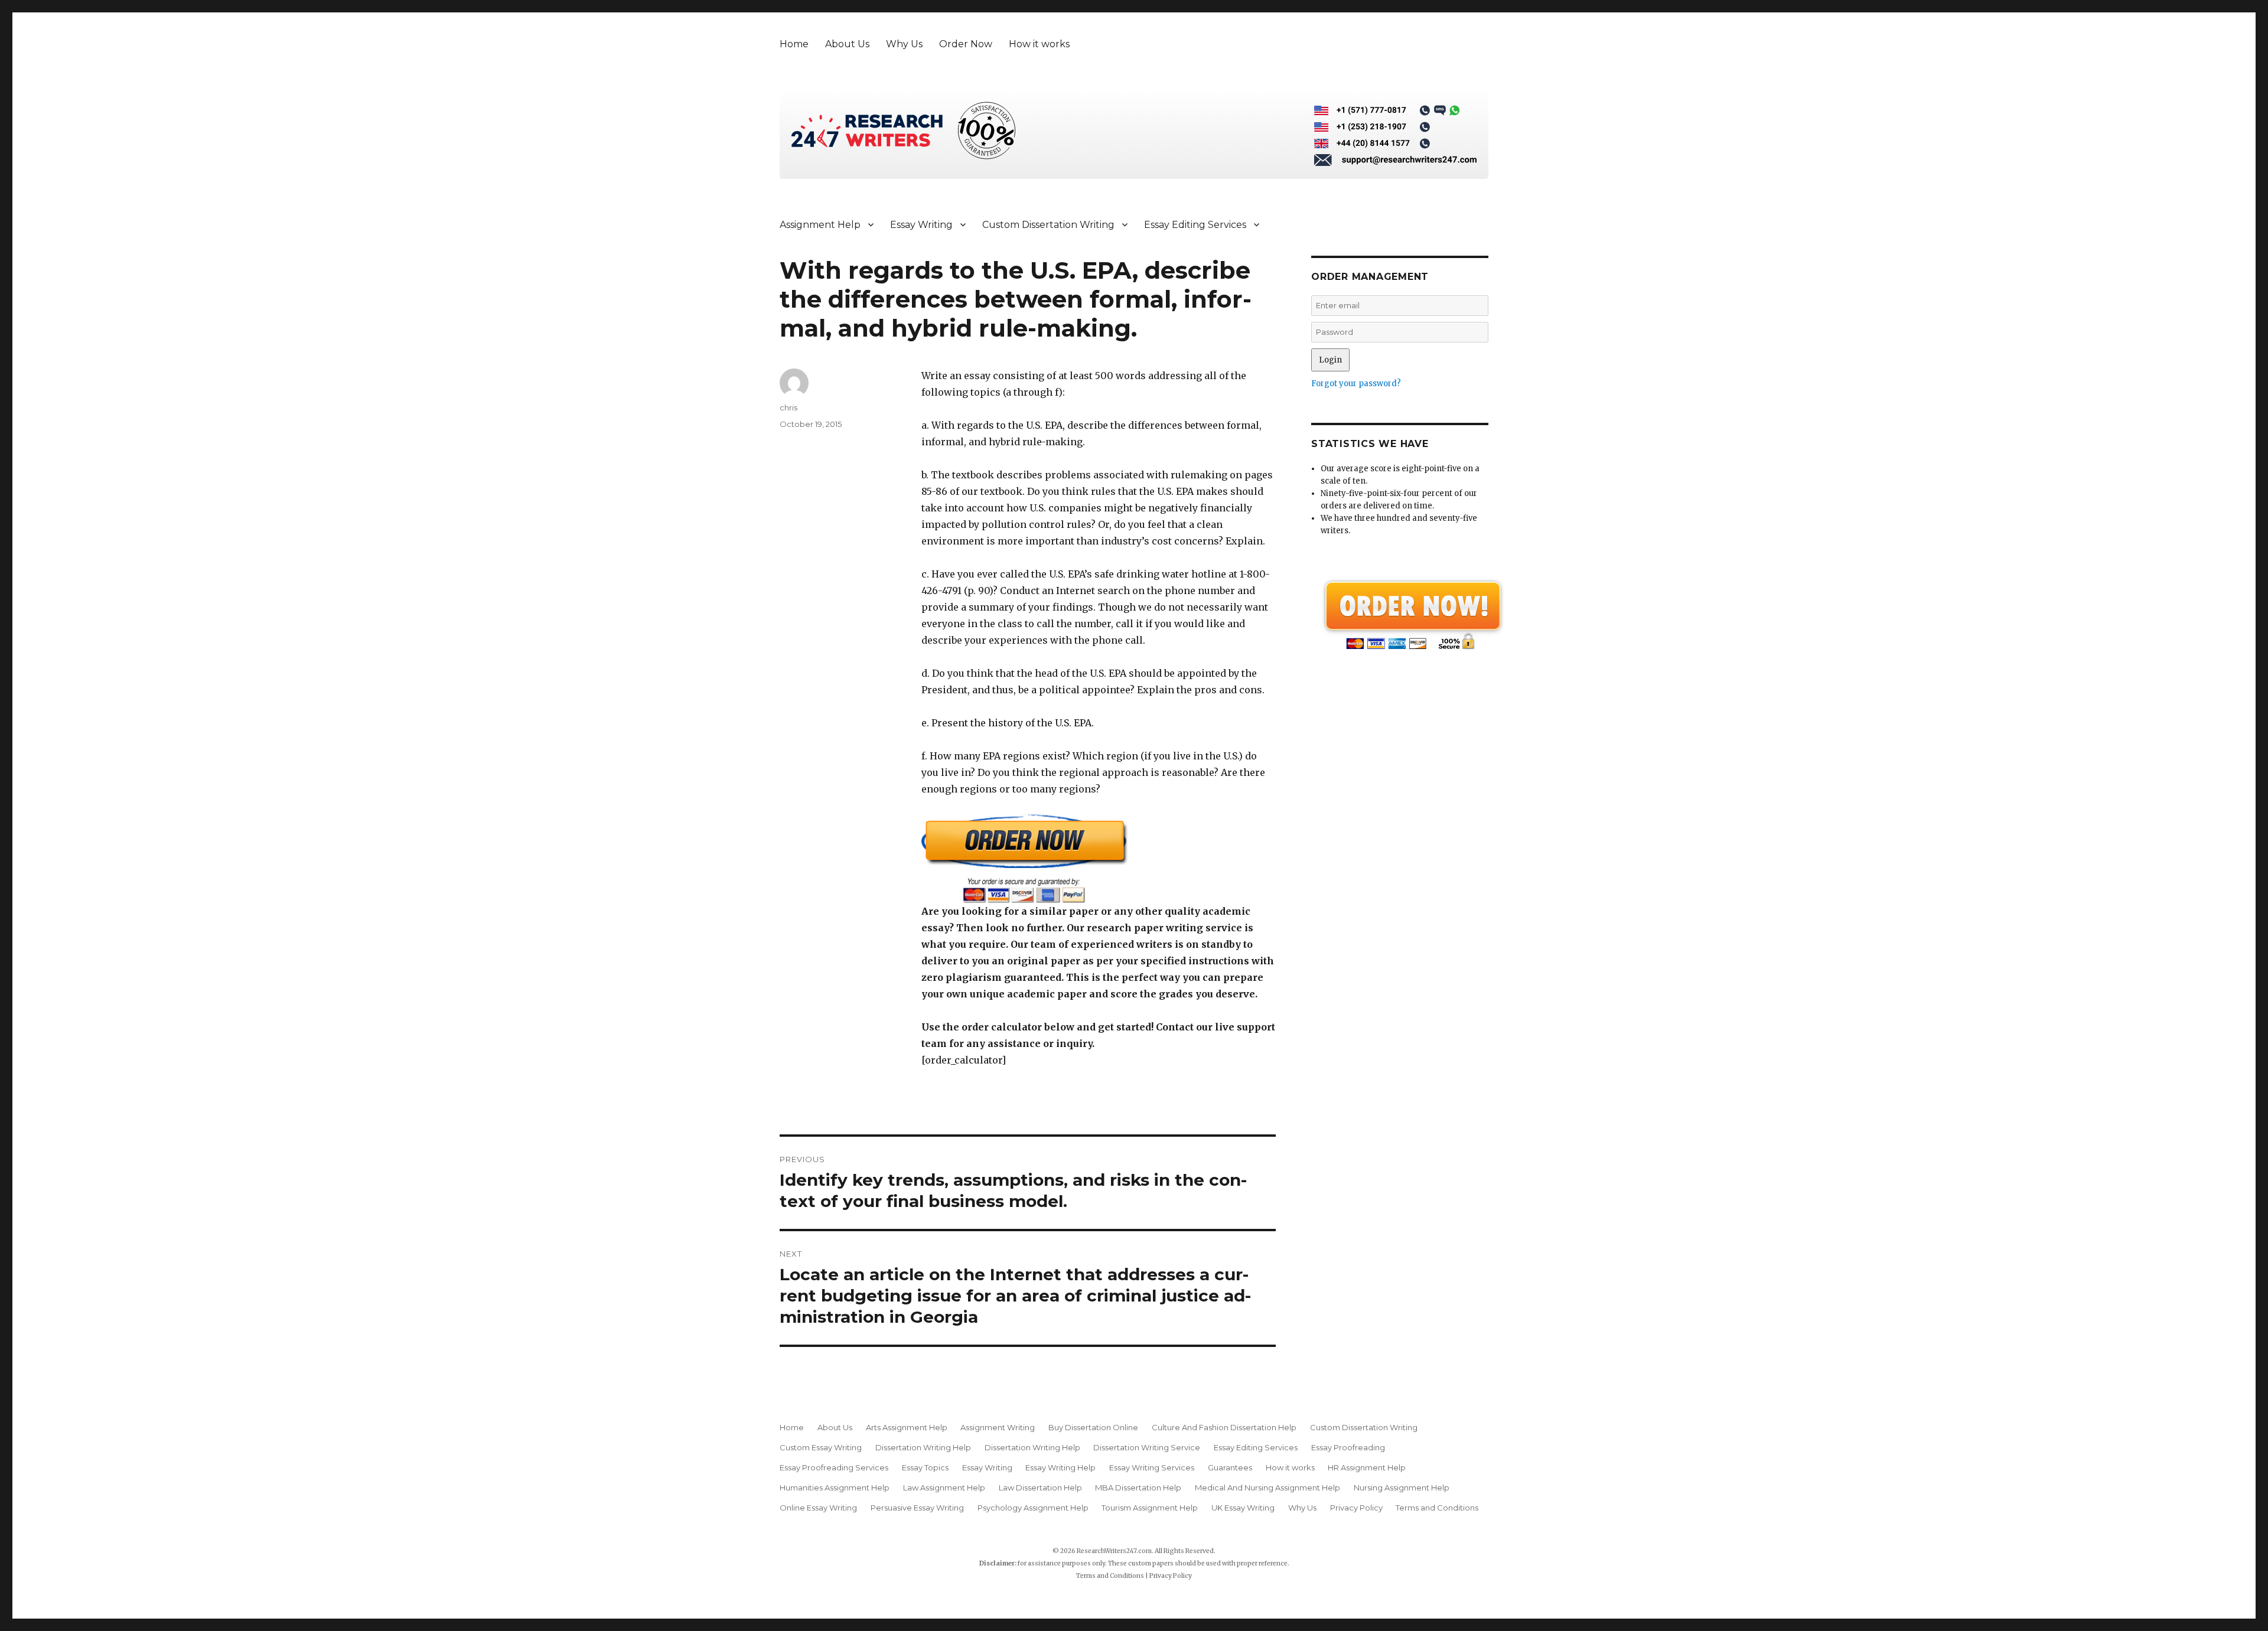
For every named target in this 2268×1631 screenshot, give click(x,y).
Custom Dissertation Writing (1048, 225)
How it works (1039, 44)
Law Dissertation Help (1040, 1488)
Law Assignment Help (944, 1488)
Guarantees (1230, 1467)
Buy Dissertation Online (1093, 1427)
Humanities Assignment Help (835, 1488)
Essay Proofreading (1348, 1447)
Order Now (966, 44)
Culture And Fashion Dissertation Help (1224, 1427)
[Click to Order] (1099, 858)
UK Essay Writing (1243, 1508)
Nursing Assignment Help (1402, 1488)
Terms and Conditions (1437, 1508)
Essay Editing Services (1195, 225)
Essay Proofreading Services (834, 1467)
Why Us (904, 44)
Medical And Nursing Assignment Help (1267, 1488)
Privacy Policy (1356, 1508)
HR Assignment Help (1367, 1467)
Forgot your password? (1356, 384)
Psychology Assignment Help (1033, 1508)
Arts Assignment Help (907, 1427)
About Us (847, 44)
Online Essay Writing (818, 1508)
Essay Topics (925, 1467)
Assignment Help (820, 225)
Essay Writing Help (1060, 1467)
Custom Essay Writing (821, 1447)
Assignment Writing (998, 1427)
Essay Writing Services (1152, 1467)
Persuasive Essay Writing (917, 1508)
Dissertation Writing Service (1147, 1447)
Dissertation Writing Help (923, 1447)
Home (794, 44)
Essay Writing (921, 225)
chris (788, 407)
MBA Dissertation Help (1138, 1488)
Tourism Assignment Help (1150, 1508)
